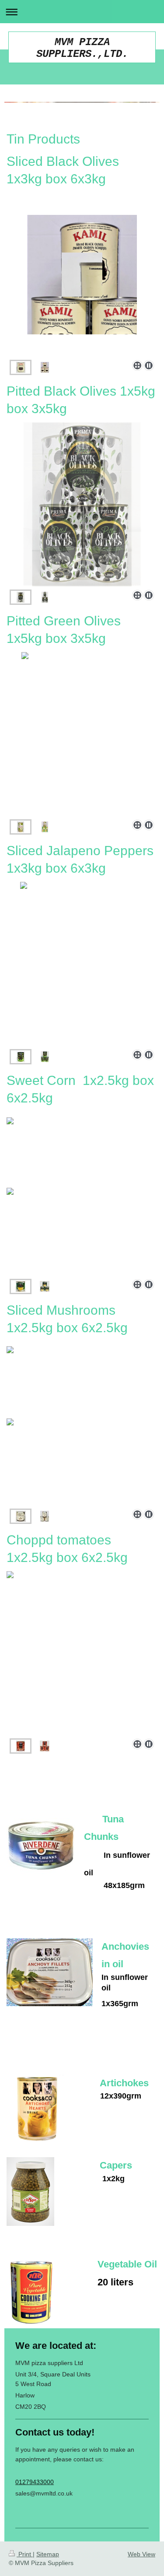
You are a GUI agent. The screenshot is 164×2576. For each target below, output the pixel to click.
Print (25, 2554)
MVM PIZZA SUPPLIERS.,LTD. (82, 48)
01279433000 (35, 2482)
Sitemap (48, 2554)
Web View (141, 2554)
